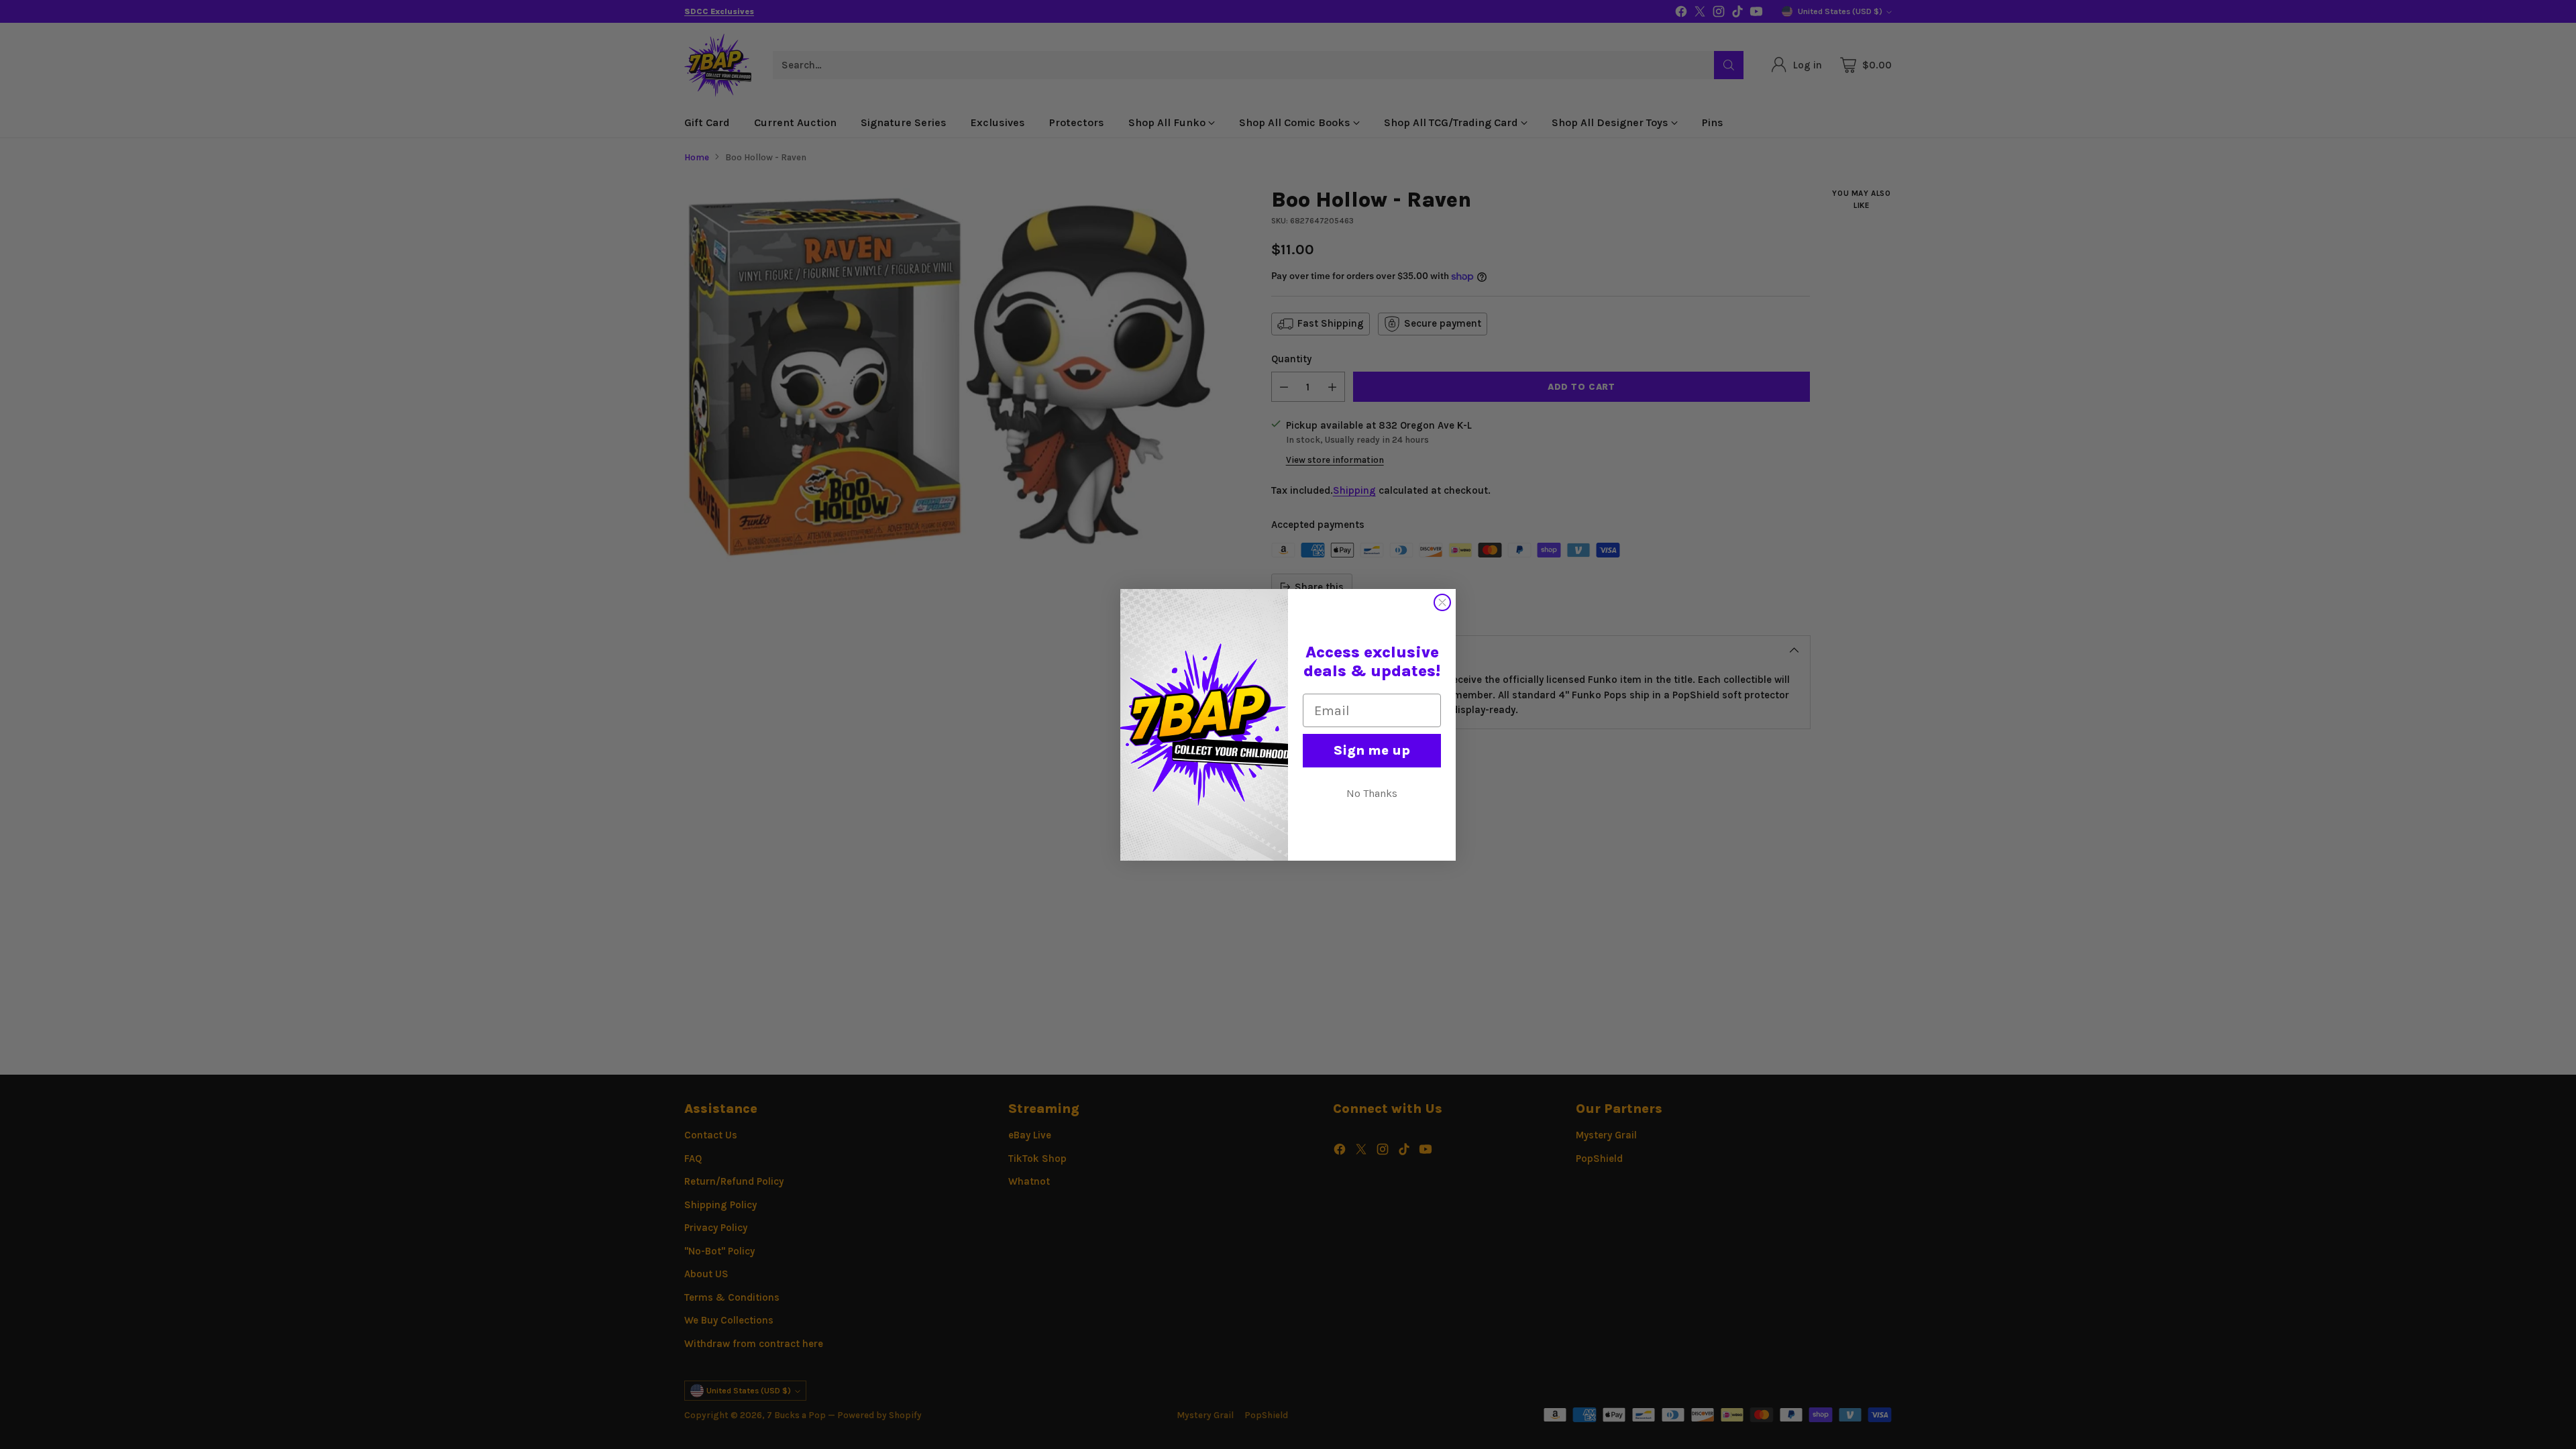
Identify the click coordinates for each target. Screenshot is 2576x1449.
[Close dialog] (1442, 602)
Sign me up (1372, 750)
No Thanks (1372, 793)
